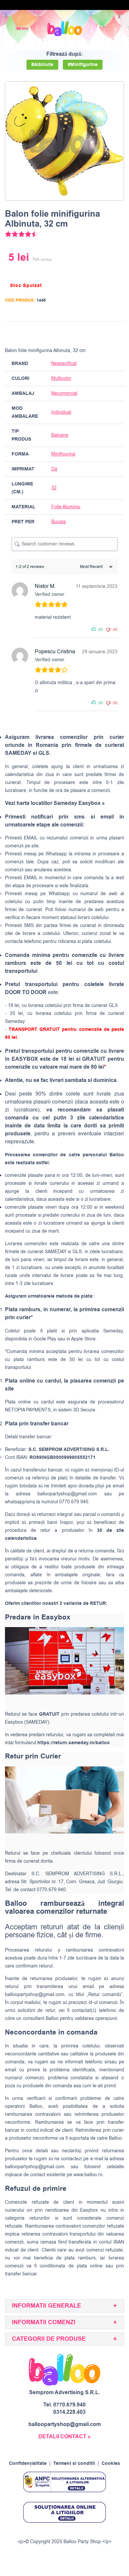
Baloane (60, 435)
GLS (77, 1252)
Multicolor (61, 378)
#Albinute (42, 65)
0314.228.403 (69, 2412)
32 (54, 488)
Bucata (59, 522)
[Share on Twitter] (93, 333)
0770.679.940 (69, 2405)
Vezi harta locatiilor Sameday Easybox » (55, 803)
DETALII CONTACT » (64, 2437)
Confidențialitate (28, 2464)
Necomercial (64, 393)
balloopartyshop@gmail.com (67, 1494)
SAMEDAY (56, 1252)
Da (54, 469)
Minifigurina (63, 454)
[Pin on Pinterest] (105, 333)
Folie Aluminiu (66, 507)
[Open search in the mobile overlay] (101, 29)
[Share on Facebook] (80, 333)
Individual (61, 412)
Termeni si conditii (74, 2464)
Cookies (111, 2464)
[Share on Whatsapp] (118, 333)
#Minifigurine (83, 65)
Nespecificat (64, 363)
